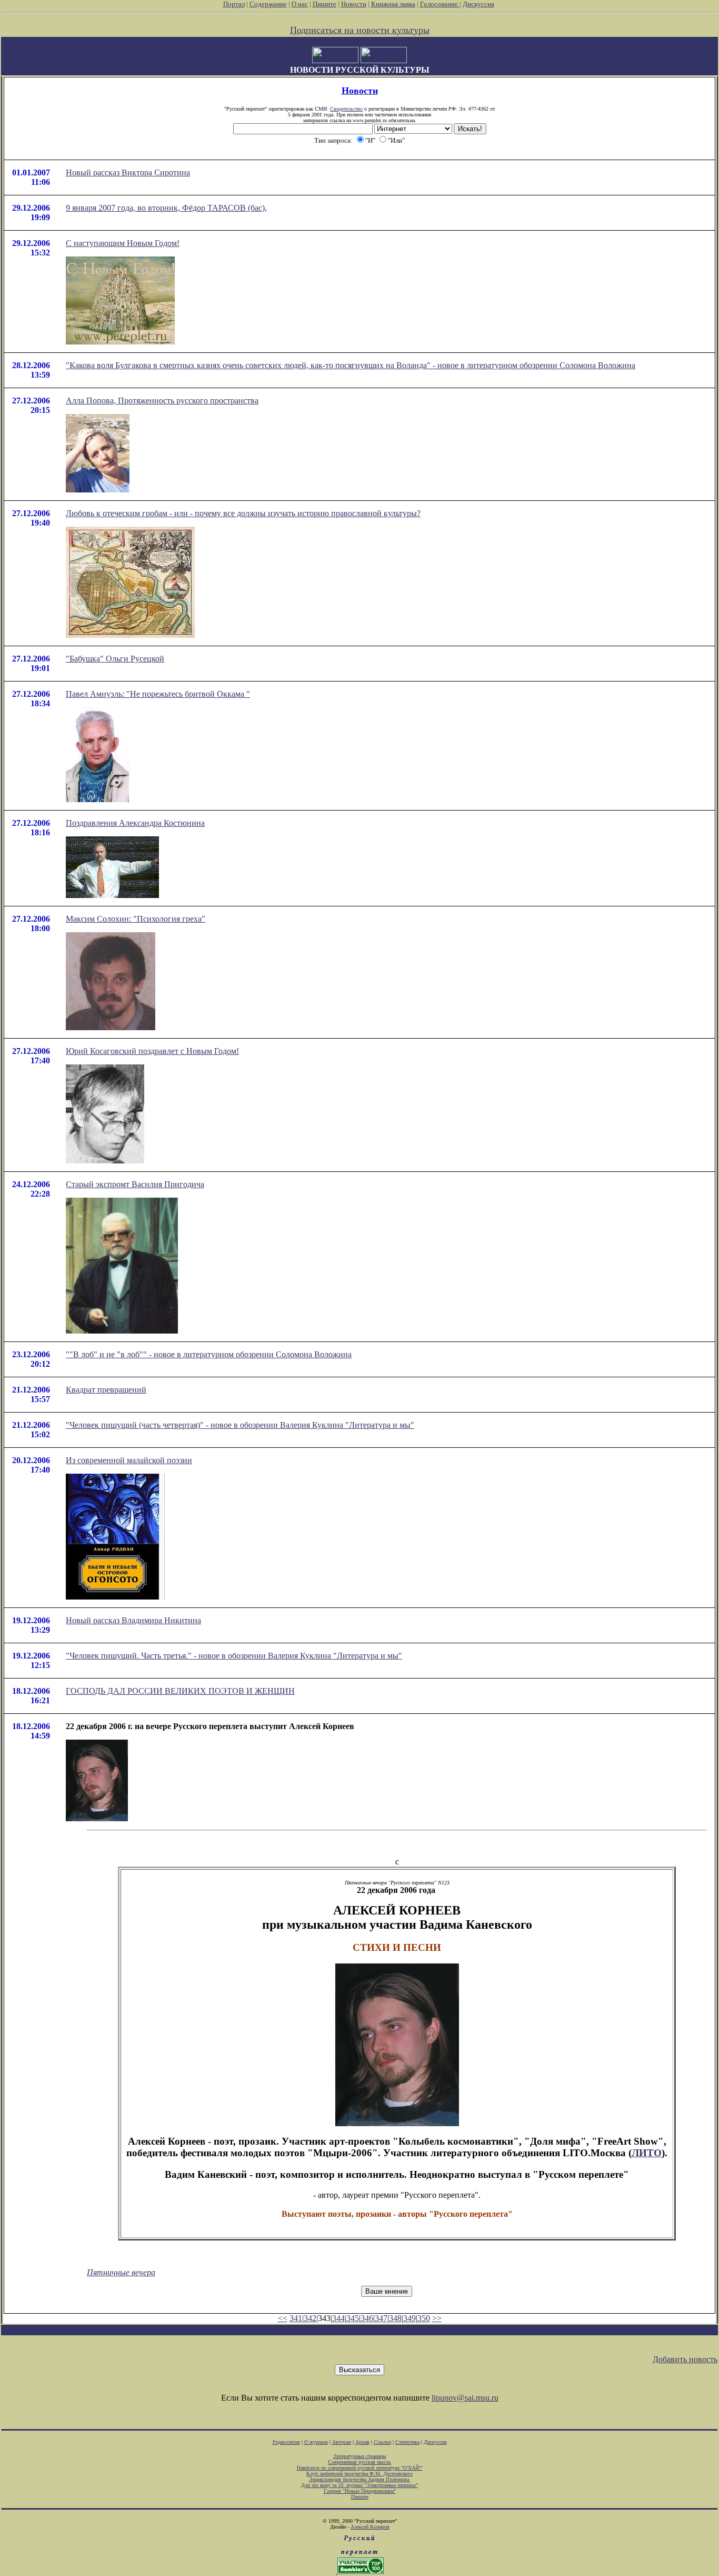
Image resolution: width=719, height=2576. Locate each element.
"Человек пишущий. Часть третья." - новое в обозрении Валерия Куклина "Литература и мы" (234, 1656)
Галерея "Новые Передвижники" (360, 2491)
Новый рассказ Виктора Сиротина (128, 172)
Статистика (407, 2442)
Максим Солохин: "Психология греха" (136, 919)
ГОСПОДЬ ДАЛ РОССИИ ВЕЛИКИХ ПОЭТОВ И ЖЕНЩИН (180, 1691)
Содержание (268, 4)
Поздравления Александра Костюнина (135, 823)
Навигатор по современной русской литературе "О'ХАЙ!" (360, 2468)
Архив (362, 2442)
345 (353, 2318)
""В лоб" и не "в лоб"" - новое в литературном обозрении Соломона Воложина (209, 1354)
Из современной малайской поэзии (129, 1460)
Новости (354, 4)
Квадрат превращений (106, 1390)
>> (437, 2318)
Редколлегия (286, 2442)
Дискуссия (478, 4)
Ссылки (382, 2442)
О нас (300, 4)
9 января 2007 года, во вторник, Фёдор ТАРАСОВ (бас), (166, 208)
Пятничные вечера (121, 2272)
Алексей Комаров (370, 2527)
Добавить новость (685, 2359)
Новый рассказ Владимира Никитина (133, 1620)
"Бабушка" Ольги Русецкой (115, 659)
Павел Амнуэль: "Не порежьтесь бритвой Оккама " (158, 694)
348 (395, 2318)
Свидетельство (346, 109)
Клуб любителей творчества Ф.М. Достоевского (359, 2474)
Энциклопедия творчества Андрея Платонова (360, 2479)
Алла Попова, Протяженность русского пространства (162, 401)
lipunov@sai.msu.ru (465, 2398)
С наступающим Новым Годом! (123, 243)
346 (367, 2318)
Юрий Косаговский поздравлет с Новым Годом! (152, 1051)
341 (296, 2318)
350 (424, 2318)
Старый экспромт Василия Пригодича (135, 1184)
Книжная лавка (393, 4)
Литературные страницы (360, 2456)
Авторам (342, 2442)
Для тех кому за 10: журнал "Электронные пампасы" (359, 2485)
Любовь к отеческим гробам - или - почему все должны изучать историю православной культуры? (243, 513)
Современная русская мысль (359, 2462)
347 (381, 2318)
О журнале (316, 2442)
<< (283, 2318)
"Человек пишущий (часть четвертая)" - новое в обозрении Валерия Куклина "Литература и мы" (240, 1425)
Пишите (324, 4)
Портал (234, 4)
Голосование (440, 4)
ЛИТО (647, 2153)
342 (310, 2318)
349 (410, 2318)
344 (338, 2318)
